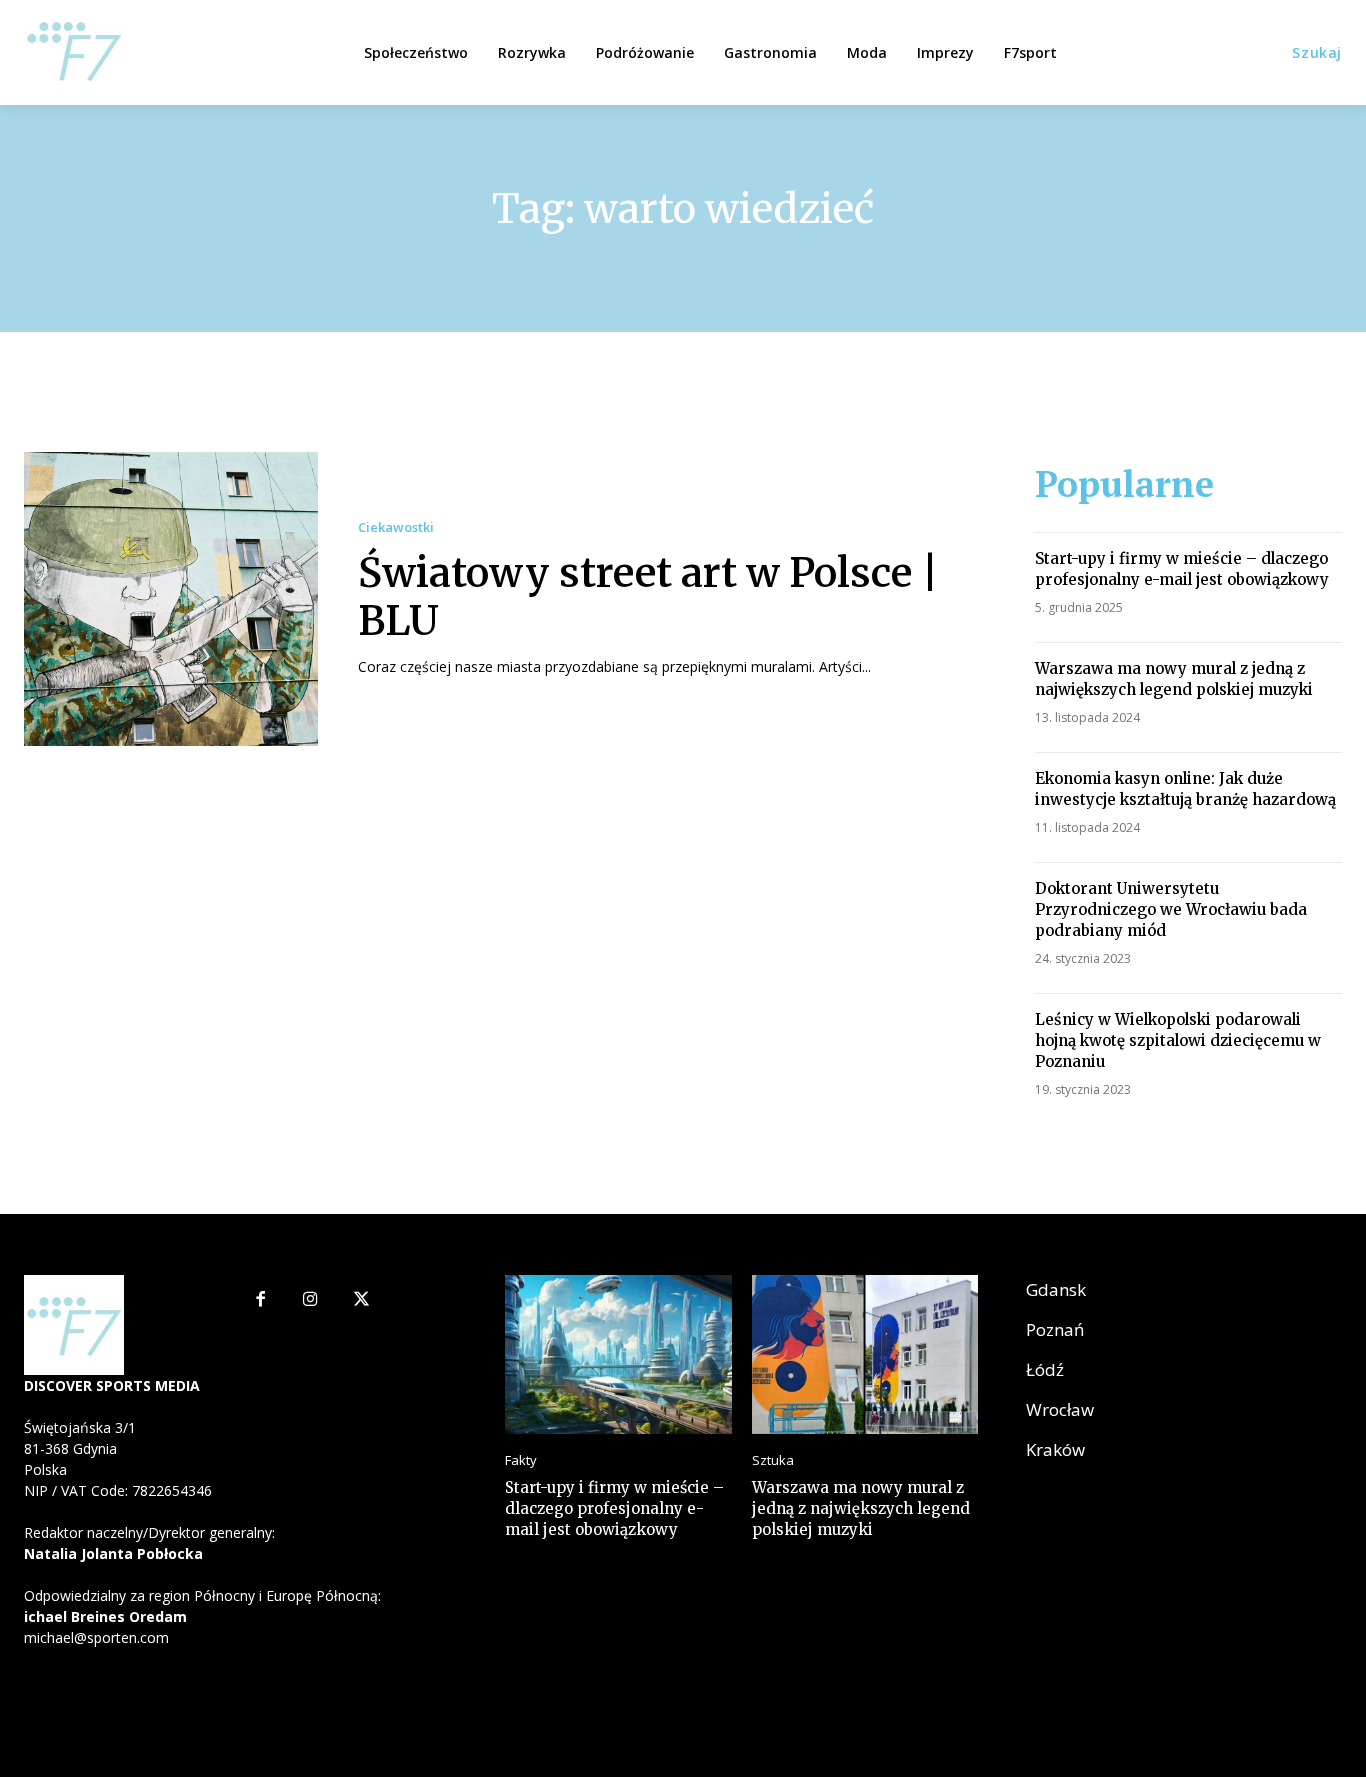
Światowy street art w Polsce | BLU (648, 597)
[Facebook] (260, 1300)
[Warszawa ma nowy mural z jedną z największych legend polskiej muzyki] (865, 1354)
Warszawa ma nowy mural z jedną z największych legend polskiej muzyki (1174, 679)
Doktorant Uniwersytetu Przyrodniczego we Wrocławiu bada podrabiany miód (1171, 909)
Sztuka (773, 1460)
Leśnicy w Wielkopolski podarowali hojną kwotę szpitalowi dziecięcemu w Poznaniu (1178, 1040)
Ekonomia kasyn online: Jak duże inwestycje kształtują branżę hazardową (1185, 789)
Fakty (521, 1460)
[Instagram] (310, 1300)
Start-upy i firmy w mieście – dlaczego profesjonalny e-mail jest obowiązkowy (1182, 569)
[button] (1317, 53)
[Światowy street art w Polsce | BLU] (171, 599)
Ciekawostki (396, 527)
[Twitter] (361, 1300)
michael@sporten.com (96, 1637)
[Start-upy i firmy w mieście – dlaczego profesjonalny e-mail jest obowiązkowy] (618, 1354)
